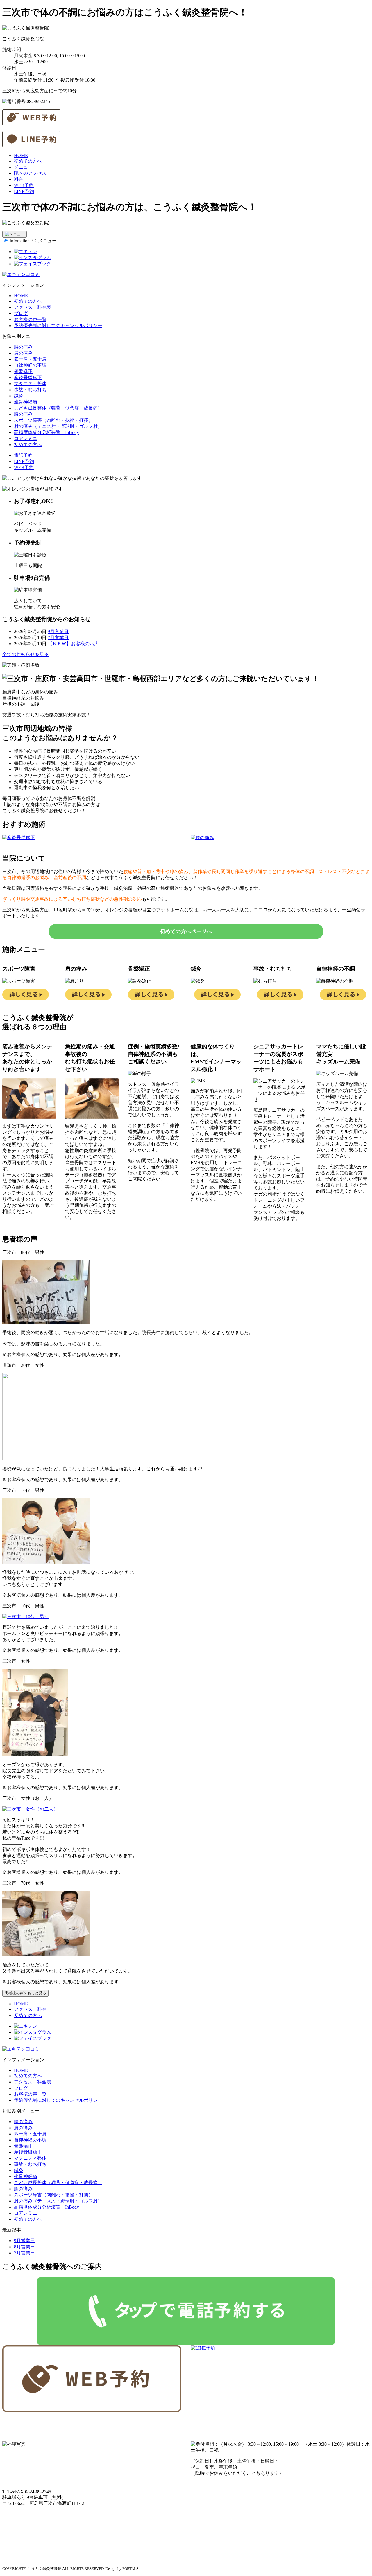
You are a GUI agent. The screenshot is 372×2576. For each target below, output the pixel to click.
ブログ (21, 313)
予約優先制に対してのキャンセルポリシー (58, 326)
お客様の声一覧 (30, 319)
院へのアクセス (30, 173)
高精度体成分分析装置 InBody (46, 432)
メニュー (23, 167)
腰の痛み (23, 347)
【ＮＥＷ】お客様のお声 (73, 644)
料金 (19, 179)
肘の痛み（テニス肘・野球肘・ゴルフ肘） (58, 426)
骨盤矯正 (23, 371)
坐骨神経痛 (26, 402)
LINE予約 (24, 191)
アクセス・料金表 (33, 307)
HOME (21, 155)
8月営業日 (24, 2247)
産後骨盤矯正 (28, 377)
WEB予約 (24, 185)
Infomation (20, 241)
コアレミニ (26, 438)
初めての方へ (28, 161)
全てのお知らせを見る (26, 654)
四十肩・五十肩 (30, 359)
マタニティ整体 (30, 384)
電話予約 (23, 455)
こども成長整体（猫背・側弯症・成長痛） (58, 408)
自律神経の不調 (30, 365)
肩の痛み (23, 353)
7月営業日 (58, 638)
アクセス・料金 (30, 2009)
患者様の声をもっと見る (25, 1993)
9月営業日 (58, 631)
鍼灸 (19, 396)
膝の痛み (23, 414)
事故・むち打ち (30, 390)
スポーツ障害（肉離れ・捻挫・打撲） (53, 420)
